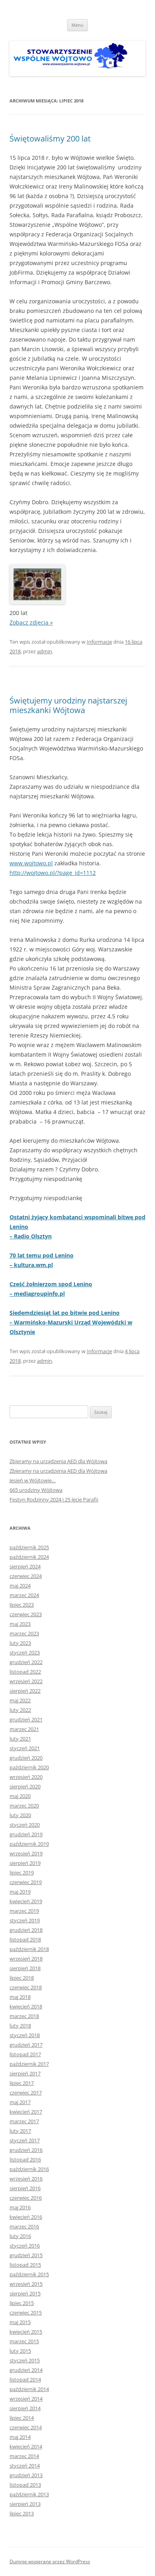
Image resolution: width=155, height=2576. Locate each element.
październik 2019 (29, 1844)
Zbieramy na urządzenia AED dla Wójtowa (58, 1461)
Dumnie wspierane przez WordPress (50, 2561)
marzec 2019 (24, 1911)
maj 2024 (20, 1586)
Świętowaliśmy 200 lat (50, 139)
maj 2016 (20, 2207)
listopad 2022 (25, 1672)
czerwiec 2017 (26, 2093)
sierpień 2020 (25, 1786)
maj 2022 (20, 1700)
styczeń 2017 (25, 2140)
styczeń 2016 (25, 2246)
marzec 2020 (24, 1806)
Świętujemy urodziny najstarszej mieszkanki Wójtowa (68, 705)
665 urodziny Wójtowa (36, 1490)
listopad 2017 (25, 2054)
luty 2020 (20, 1815)
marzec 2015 (24, 2341)
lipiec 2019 (22, 1873)
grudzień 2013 (26, 2475)
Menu (77, 25)
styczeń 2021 (25, 1748)
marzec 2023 (24, 1633)
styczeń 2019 (25, 1920)
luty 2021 (20, 1739)
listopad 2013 (25, 2485)
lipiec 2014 (22, 2418)
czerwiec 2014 (26, 2427)
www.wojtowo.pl (31, 863)
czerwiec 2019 (26, 1882)
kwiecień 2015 (26, 2332)
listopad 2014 (25, 2380)
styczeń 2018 (25, 2035)
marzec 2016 (24, 2226)
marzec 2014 (24, 2456)
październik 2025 (29, 1547)
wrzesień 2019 (26, 1853)
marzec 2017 (24, 2121)
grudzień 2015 (26, 2255)
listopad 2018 (25, 1939)
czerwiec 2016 (26, 2198)
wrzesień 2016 (26, 2179)
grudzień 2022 (26, 1662)
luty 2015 (20, 2351)
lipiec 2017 (22, 2083)
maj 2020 (20, 1796)
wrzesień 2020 (26, 1777)
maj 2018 (20, 1997)
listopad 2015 (25, 2265)
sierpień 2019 (25, 1863)
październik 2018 (29, 1949)
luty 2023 (20, 1643)
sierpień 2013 (25, 2504)
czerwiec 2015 (26, 2313)
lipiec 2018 (22, 1978)
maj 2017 (20, 2102)
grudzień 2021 (26, 1719)
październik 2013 (29, 2494)
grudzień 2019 (26, 1834)
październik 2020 (29, 1767)
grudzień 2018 (26, 1930)
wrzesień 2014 (26, 2399)
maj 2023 (20, 1624)
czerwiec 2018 (26, 1987)
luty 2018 (20, 2026)
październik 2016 (29, 2169)
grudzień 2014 (26, 2370)
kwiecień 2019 (26, 1901)
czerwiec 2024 (26, 1576)
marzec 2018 (24, 2016)
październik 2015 (29, 2274)
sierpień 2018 (25, 1968)
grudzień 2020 (26, 1758)
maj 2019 (20, 1892)
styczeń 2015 (25, 2360)
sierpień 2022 (25, 1691)
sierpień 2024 (25, 1566)
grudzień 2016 (26, 2150)
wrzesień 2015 (26, 2284)
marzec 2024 (24, 1595)
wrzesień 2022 (26, 1681)
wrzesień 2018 (26, 1959)
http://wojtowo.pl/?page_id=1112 (53, 873)
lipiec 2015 (22, 2303)
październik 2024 (29, 1557)
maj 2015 (20, 2322)
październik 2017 (29, 2064)
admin (45, 651)
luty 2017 (20, 2131)
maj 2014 (20, 2437)
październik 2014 (29, 2389)
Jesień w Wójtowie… (33, 1480)
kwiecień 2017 (26, 2112)
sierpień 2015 (25, 2293)
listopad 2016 (25, 2159)
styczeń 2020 (25, 1825)
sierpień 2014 (25, 2408)
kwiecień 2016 (26, 2217)
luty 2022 (20, 1710)
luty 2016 (20, 2236)
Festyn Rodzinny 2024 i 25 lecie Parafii (54, 1499)
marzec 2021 (24, 1729)
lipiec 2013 (22, 2513)
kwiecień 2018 (26, 2006)
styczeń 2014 (25, 2466)
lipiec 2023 (22, 1605)
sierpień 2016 (25, 2188)
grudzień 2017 (26, 2045)
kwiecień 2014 (26, 2446)
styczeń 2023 (25, 1652)
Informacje (99, 642)
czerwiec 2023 (26, 1614)
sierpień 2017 (25, 2073)
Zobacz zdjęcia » (31, 622)
